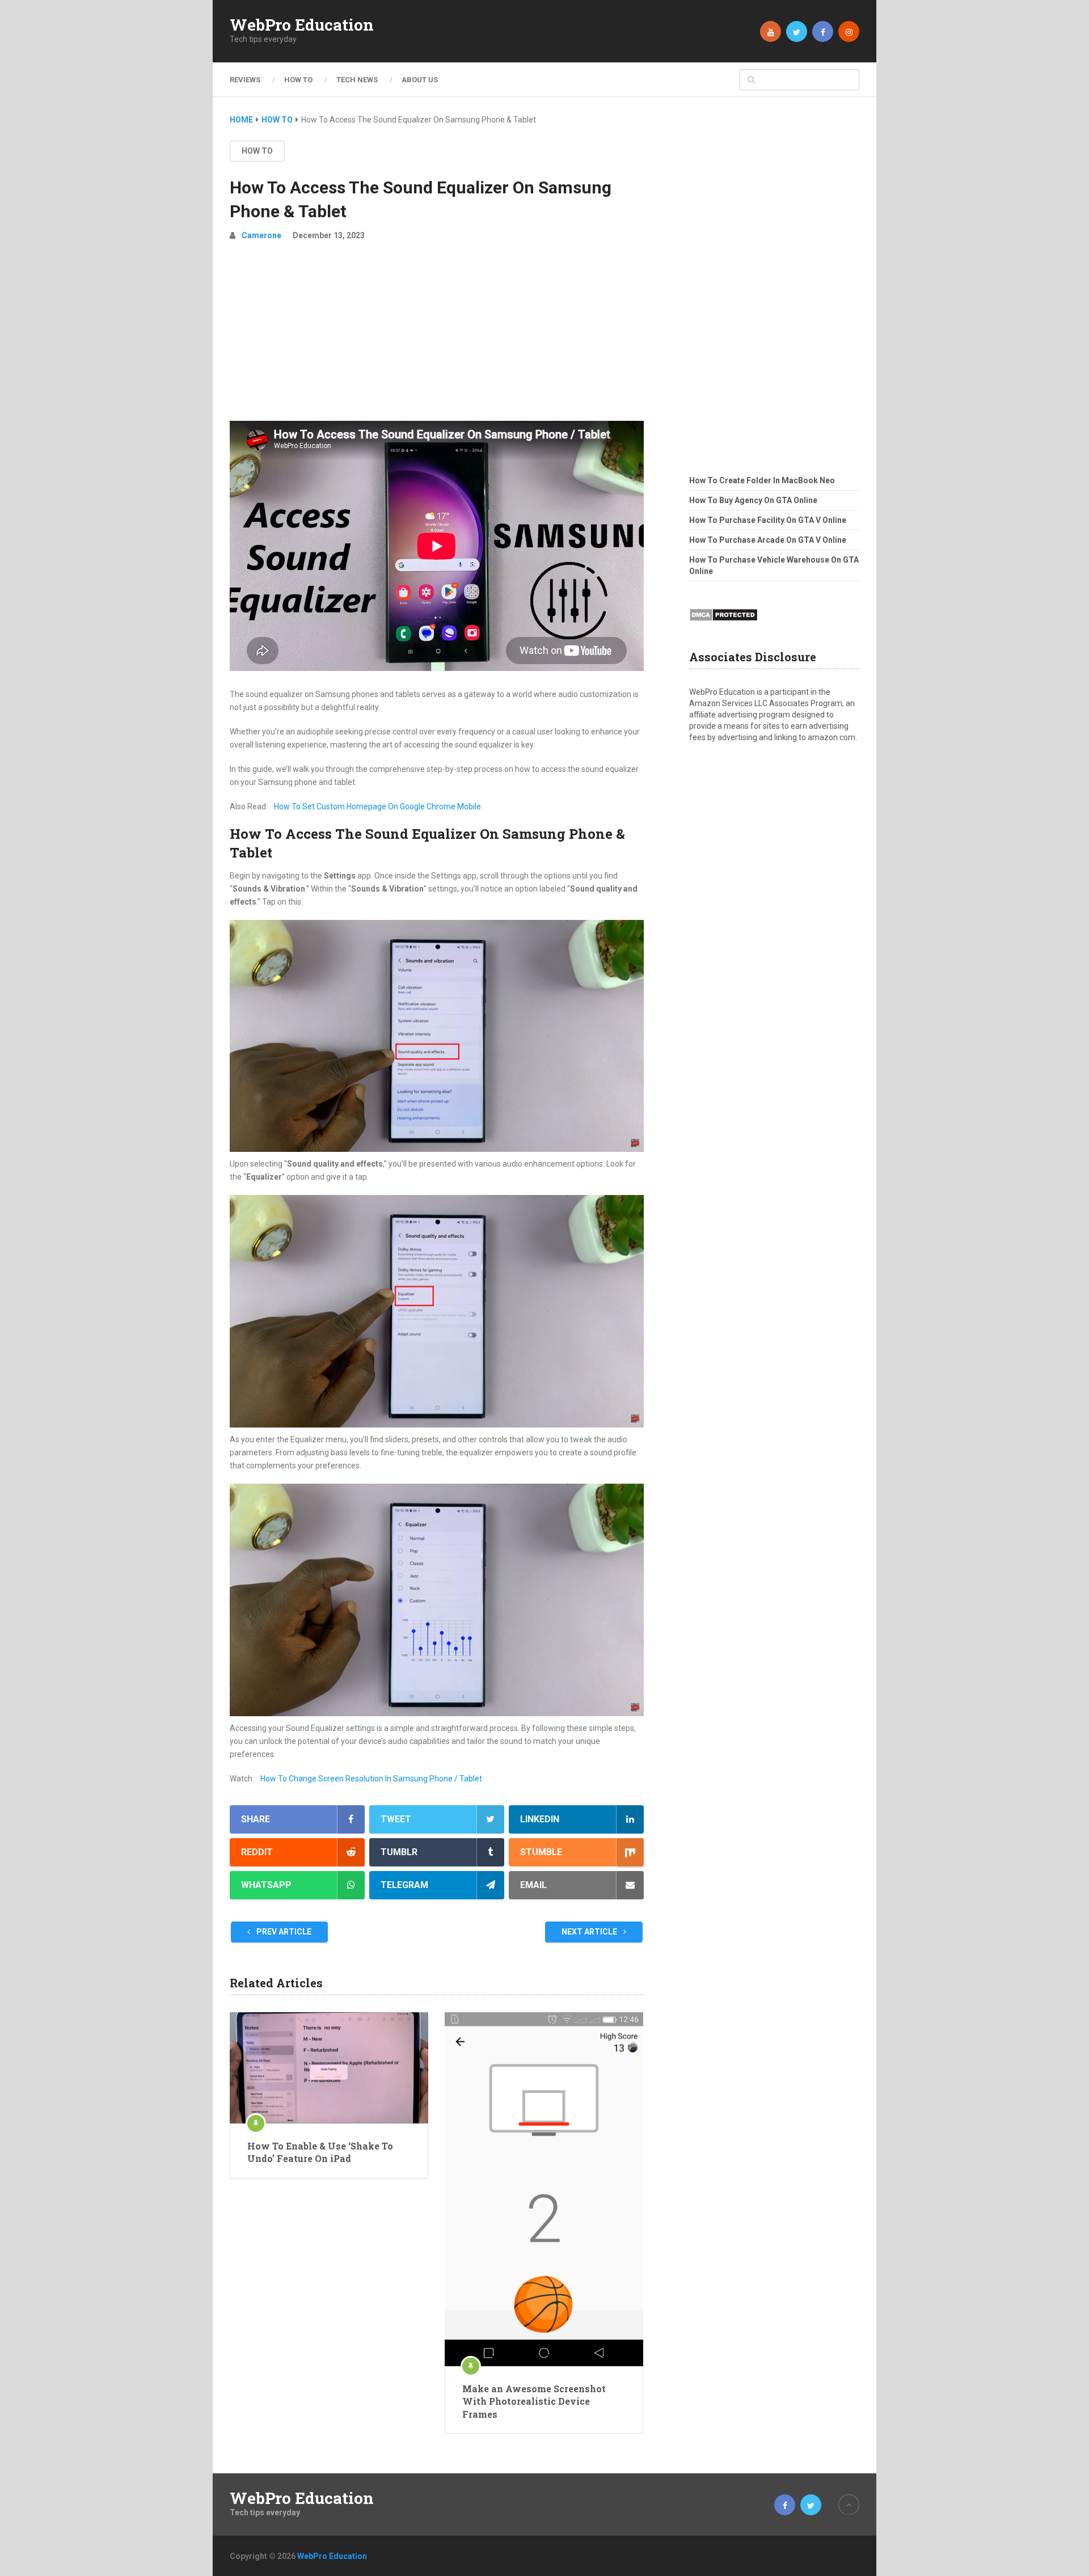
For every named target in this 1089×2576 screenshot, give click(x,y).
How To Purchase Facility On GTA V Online (768, 520)
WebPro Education (302, 25)
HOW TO (298, 80)
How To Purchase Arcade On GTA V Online (768, 540)
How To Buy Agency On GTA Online (753, 500)
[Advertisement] (437, 336)
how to (257, 151)
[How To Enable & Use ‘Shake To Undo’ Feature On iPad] (329, 2068)
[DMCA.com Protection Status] (723, 624)
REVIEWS (245, 80)
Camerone (261, 235)
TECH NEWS (357, 80)
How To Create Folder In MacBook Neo (762, 480)
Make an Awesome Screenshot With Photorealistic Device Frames (534, 2401)
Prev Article (283, 1932)
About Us (420, 80)
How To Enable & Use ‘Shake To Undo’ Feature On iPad (320, 2152)
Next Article (590, 1932)
